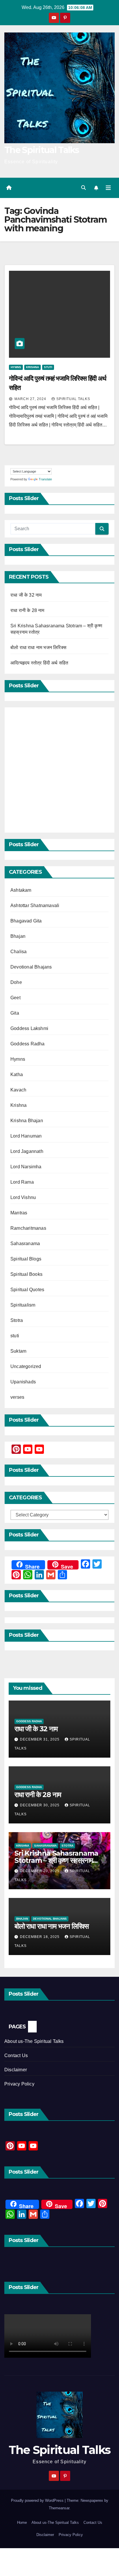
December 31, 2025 (40, 1739)
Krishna (32, 367)
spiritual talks (73, 399)
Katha (17, 1074)
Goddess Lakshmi (29, 1028)
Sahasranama (25, 1244)
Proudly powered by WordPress (38, 2500)
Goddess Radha (28, 1044)
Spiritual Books (26, 1274)
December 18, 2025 (40, 1937)
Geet (15, 998)
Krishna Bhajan (27, 1121)
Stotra (17, 1320)
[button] (83, 188)
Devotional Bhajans (31, 967)
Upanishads (23, 1382)
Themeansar (59, 2508)
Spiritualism (23, 1305)
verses (17, 1397)
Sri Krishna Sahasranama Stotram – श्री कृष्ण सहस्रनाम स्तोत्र (56, 1860)
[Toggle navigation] (108, 188)
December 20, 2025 (40, 1871)
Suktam (18, 1351)
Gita (15, 1013)
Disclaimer (16, 2070)
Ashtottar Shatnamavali (35, 905)
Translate (45, 479)
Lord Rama (22, 1182)
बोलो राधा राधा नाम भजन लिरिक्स (38, 647)
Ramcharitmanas (28, 1228)
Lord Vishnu (23, 1197)
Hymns (16, 367)
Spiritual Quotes (27, 1290)
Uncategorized (26, 1366)
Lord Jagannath (27, 1151)
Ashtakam (21, 890)
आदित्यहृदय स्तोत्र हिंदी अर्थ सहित (40, 663)
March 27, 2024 (31, 399)
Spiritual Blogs (26, 1259)
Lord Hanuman (26, 1136)
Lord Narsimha (26, 1167)
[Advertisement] (59, 770)
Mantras (19, 1213)
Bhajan (18, 936)
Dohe (16, 982)
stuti (48, 367)
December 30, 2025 (40, 1805)
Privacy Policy (19, 2084)
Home (22, 2523)
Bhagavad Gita (26, 921)
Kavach (18, 1090)
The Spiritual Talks (42, 150)
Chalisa (18, 952)
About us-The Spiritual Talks (34, 2041)
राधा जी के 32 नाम (26, 595)
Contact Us (16, 2055)
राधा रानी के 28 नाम (27, 610)
